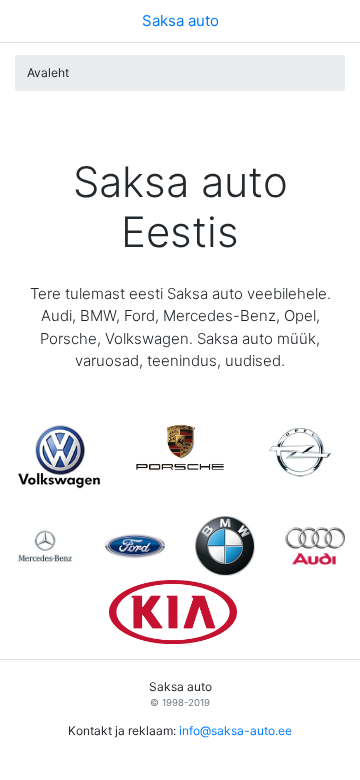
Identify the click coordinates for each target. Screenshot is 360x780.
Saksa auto (180, 20)
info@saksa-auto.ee (235, 730)
